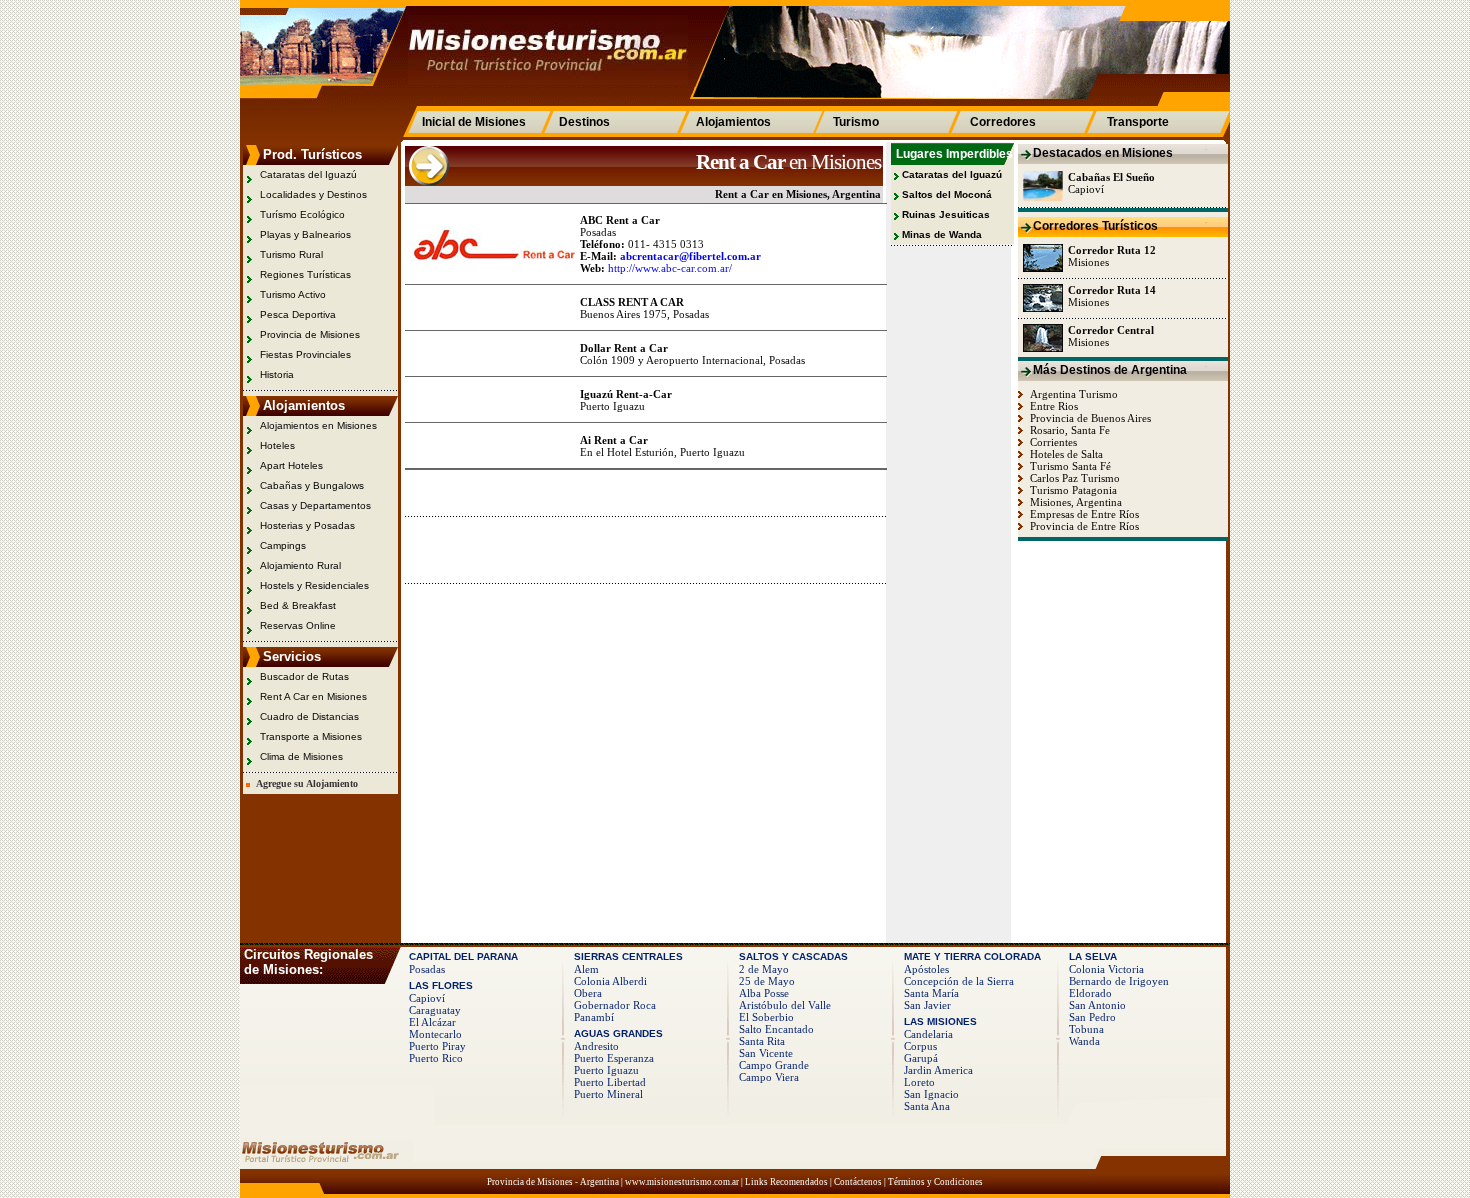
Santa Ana (927, 1106)
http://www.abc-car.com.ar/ (670, 268)
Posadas (427, 969)
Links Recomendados (786, 1182)
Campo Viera (769, 1077)
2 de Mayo (764, 969)
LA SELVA (1093, 956)
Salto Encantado (776, 1029)
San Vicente (766, 1053)
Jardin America (938, 1070)
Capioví (427, 998)
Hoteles (277, 445)
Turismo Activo (293, 294)
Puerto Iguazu (606, 1070)
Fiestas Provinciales (305, 354)
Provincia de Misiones (310, 334)
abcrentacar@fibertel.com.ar (690, 256)
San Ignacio (931, 1094)
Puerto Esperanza (614, 1058)
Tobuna (1086, 1029)
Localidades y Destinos (313, 194)
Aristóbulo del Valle (785, 1005)
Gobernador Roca (615, 1005)
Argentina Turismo (1072, 394)
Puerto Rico (436, 1058)
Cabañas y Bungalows (312, 485)
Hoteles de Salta (1065, 454)
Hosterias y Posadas (307, 525)
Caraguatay (435, 1010)
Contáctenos (858, 1182)
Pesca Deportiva (298, 314)
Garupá (921, 1058)
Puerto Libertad (610, 1082)
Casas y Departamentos (315, 505)
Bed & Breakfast (298, 605)
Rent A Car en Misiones (313, 696)
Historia (277, 374)
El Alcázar (432, 1022)
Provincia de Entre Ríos (1083, 526)
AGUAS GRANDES (618, 1033)
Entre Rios (1052, 406)
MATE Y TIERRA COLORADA (972, 956)
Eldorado (1090, 993)
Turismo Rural (291, 254)
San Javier (927, 1005)
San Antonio (1097, 1005)
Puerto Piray (437, 1046)
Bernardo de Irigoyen (1119, 981)
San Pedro (1092, 1017)
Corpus (920, 1046)
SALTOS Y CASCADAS (793, 956)
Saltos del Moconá (947, 194)
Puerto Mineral (608, 1094)
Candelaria (928, 1034)
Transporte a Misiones (311, 736)
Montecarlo (435, 1034)
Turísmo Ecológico (302, 214)
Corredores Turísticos (1095, 226)
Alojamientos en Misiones (318, 425)
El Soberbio (766, 1017)
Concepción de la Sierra (959, 981)
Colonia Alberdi (610, 981)
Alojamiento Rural (300, 565)
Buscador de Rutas (304, 676)
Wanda (1084, 1041)
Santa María (931, 993)
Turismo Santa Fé (1069, 466)
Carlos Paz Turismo (1073, 478)
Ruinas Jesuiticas (946, 214)
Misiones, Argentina (1074, 502)
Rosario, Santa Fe (1068, 430)
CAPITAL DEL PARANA (463, 956)
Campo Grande (774, 1065)
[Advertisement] (639, 549)
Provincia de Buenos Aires (1089, 418)
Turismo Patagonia (1072, 490)
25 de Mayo (767, 981)
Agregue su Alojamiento (304, 783)
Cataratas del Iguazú (308, 174)
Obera (588, 993)
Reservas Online (298, 625)
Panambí (594, 1017)
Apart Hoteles (291, 465)
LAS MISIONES (940, 1021)
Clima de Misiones (301, 756)
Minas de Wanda (942, 234)
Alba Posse (764, 993)
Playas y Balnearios (305, 234)
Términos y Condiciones (935, 1182)
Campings (283, 545)
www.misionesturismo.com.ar (682, 1182)
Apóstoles (926, 969)
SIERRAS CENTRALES (628, 956)
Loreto (919, 1082)
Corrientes (1052, 442)
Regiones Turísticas (305, 274)
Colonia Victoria (1106, 969)
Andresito (596, 1046)
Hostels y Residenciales (314, 585)
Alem (586, 969)
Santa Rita (762, 1041)
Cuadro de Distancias (309, 716)
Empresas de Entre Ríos (1083, 514)
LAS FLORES (441, 985)
